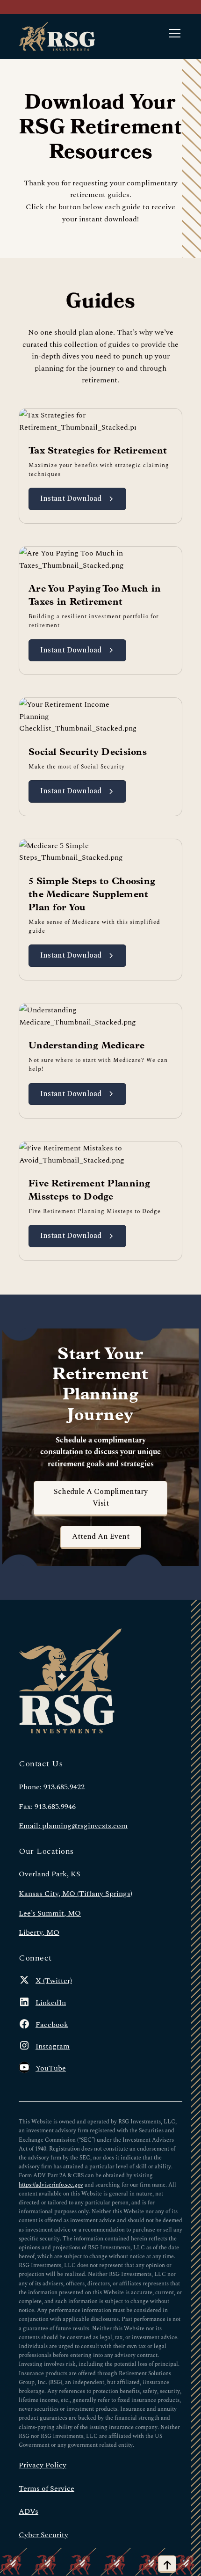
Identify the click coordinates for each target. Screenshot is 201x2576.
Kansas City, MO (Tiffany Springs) (75, 1893)
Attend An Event (101, 1537)
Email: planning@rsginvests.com (73, 1825)
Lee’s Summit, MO (50, 1913)
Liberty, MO (39, 1932)
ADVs (29, 2511)
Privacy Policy (43, 2464)
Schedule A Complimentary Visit (101, 1498)
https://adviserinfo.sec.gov (51, 2184)
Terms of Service (47, 2488)
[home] (57, 37)
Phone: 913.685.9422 (52, 1786)
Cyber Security (43, 2534)
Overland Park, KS (50, 1873)
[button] (173, 37)
